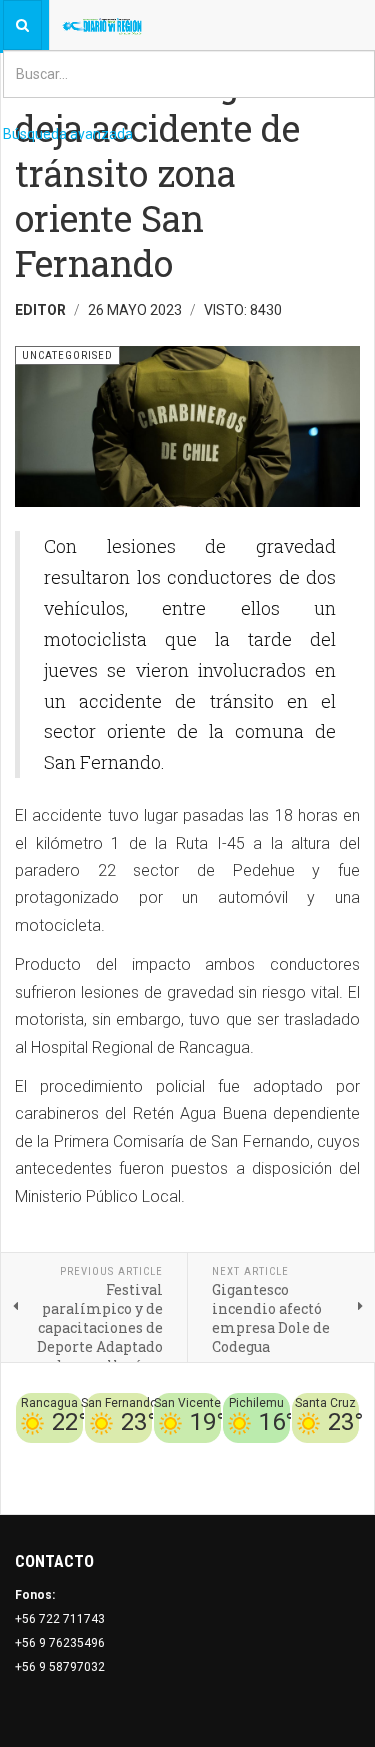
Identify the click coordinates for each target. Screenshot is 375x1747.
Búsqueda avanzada (68, 134)
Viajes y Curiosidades (262, 1455)
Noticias (335, 1479)
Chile (116, 1455)
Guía (346, 1455)
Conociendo (60, 1455)
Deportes (164, 1455)
